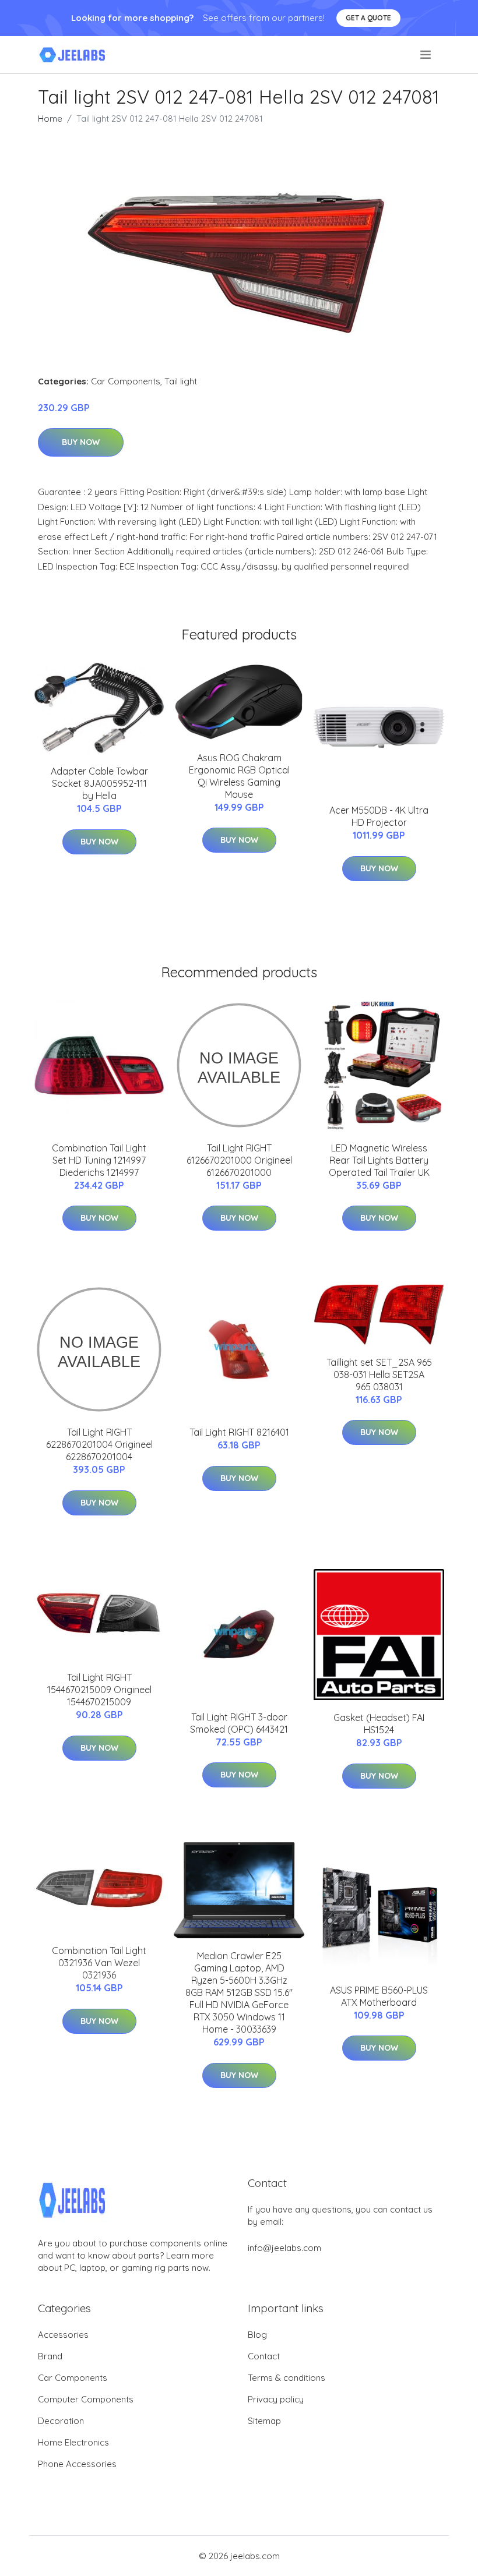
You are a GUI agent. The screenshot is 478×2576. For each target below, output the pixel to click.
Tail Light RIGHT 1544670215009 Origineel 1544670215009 (99, 1690)
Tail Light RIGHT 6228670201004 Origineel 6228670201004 (99, 1444)
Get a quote (368, 18)
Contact (264, 2356)
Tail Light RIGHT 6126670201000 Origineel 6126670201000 (239, 1160)
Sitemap (264, 2421)
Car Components (126, 381)
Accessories (63, 2335)
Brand (50, 2356)
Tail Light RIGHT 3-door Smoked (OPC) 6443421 (239, 1723)
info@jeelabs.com (284, 2248)
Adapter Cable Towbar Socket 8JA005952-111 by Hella (99, 783)
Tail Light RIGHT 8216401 (239, 1432)
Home (50, 119)
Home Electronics (73, 2442)
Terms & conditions (287, 2378)
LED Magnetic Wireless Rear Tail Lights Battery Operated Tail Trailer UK (379, 1160)
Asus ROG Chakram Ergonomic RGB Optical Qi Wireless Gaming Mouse (239, 776)
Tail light (181, 381)
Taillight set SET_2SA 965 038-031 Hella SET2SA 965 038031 (379, 1374)
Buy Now (81, 442)
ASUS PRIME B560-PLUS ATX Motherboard (379, 1996)
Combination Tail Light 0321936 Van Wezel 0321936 (99, 1963)
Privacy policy (276, 2399)
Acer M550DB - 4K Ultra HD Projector (379, 816)
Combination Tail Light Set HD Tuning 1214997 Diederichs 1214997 (99, 1160)
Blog (257, 2335)
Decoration (61, 2421)
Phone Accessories (77, 2464)
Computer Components (86, 2399)
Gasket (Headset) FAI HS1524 (379, 1724)
